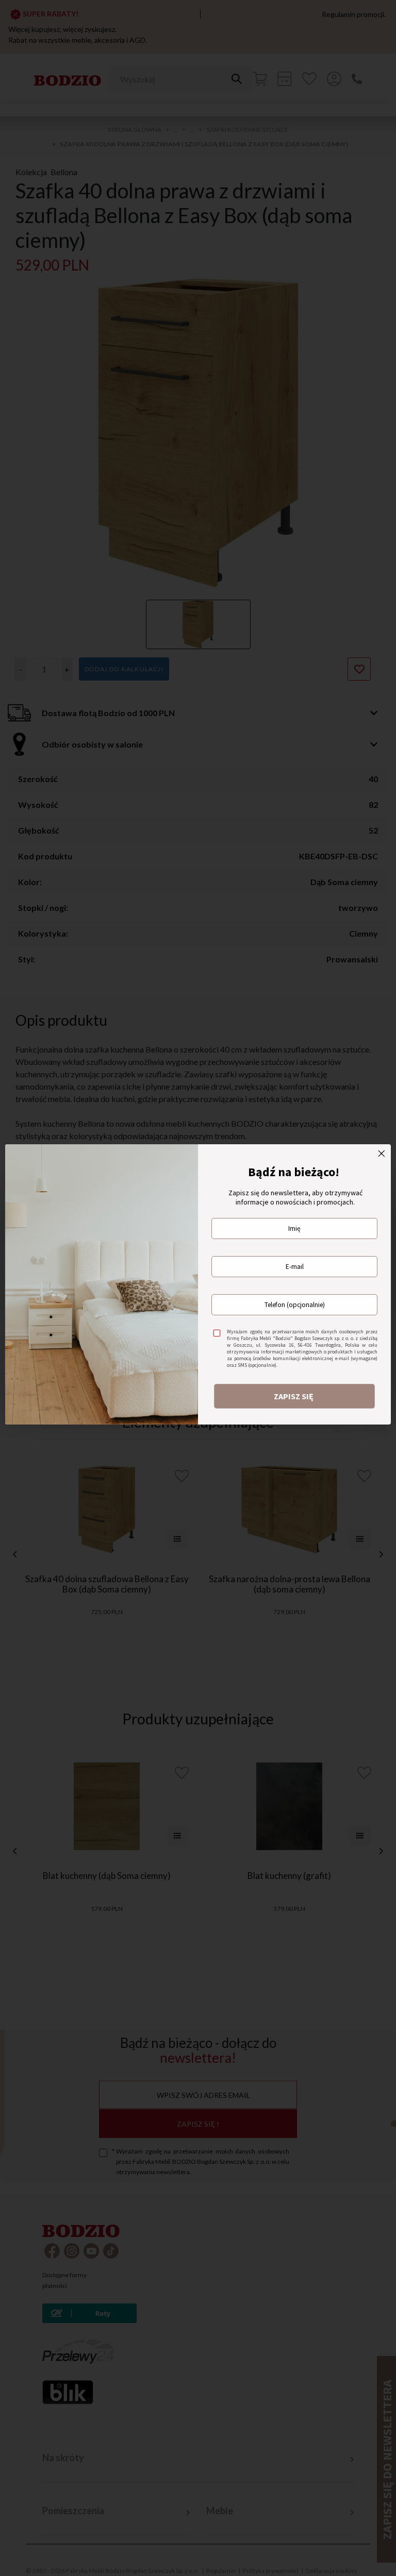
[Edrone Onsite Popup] (198, 1288)
